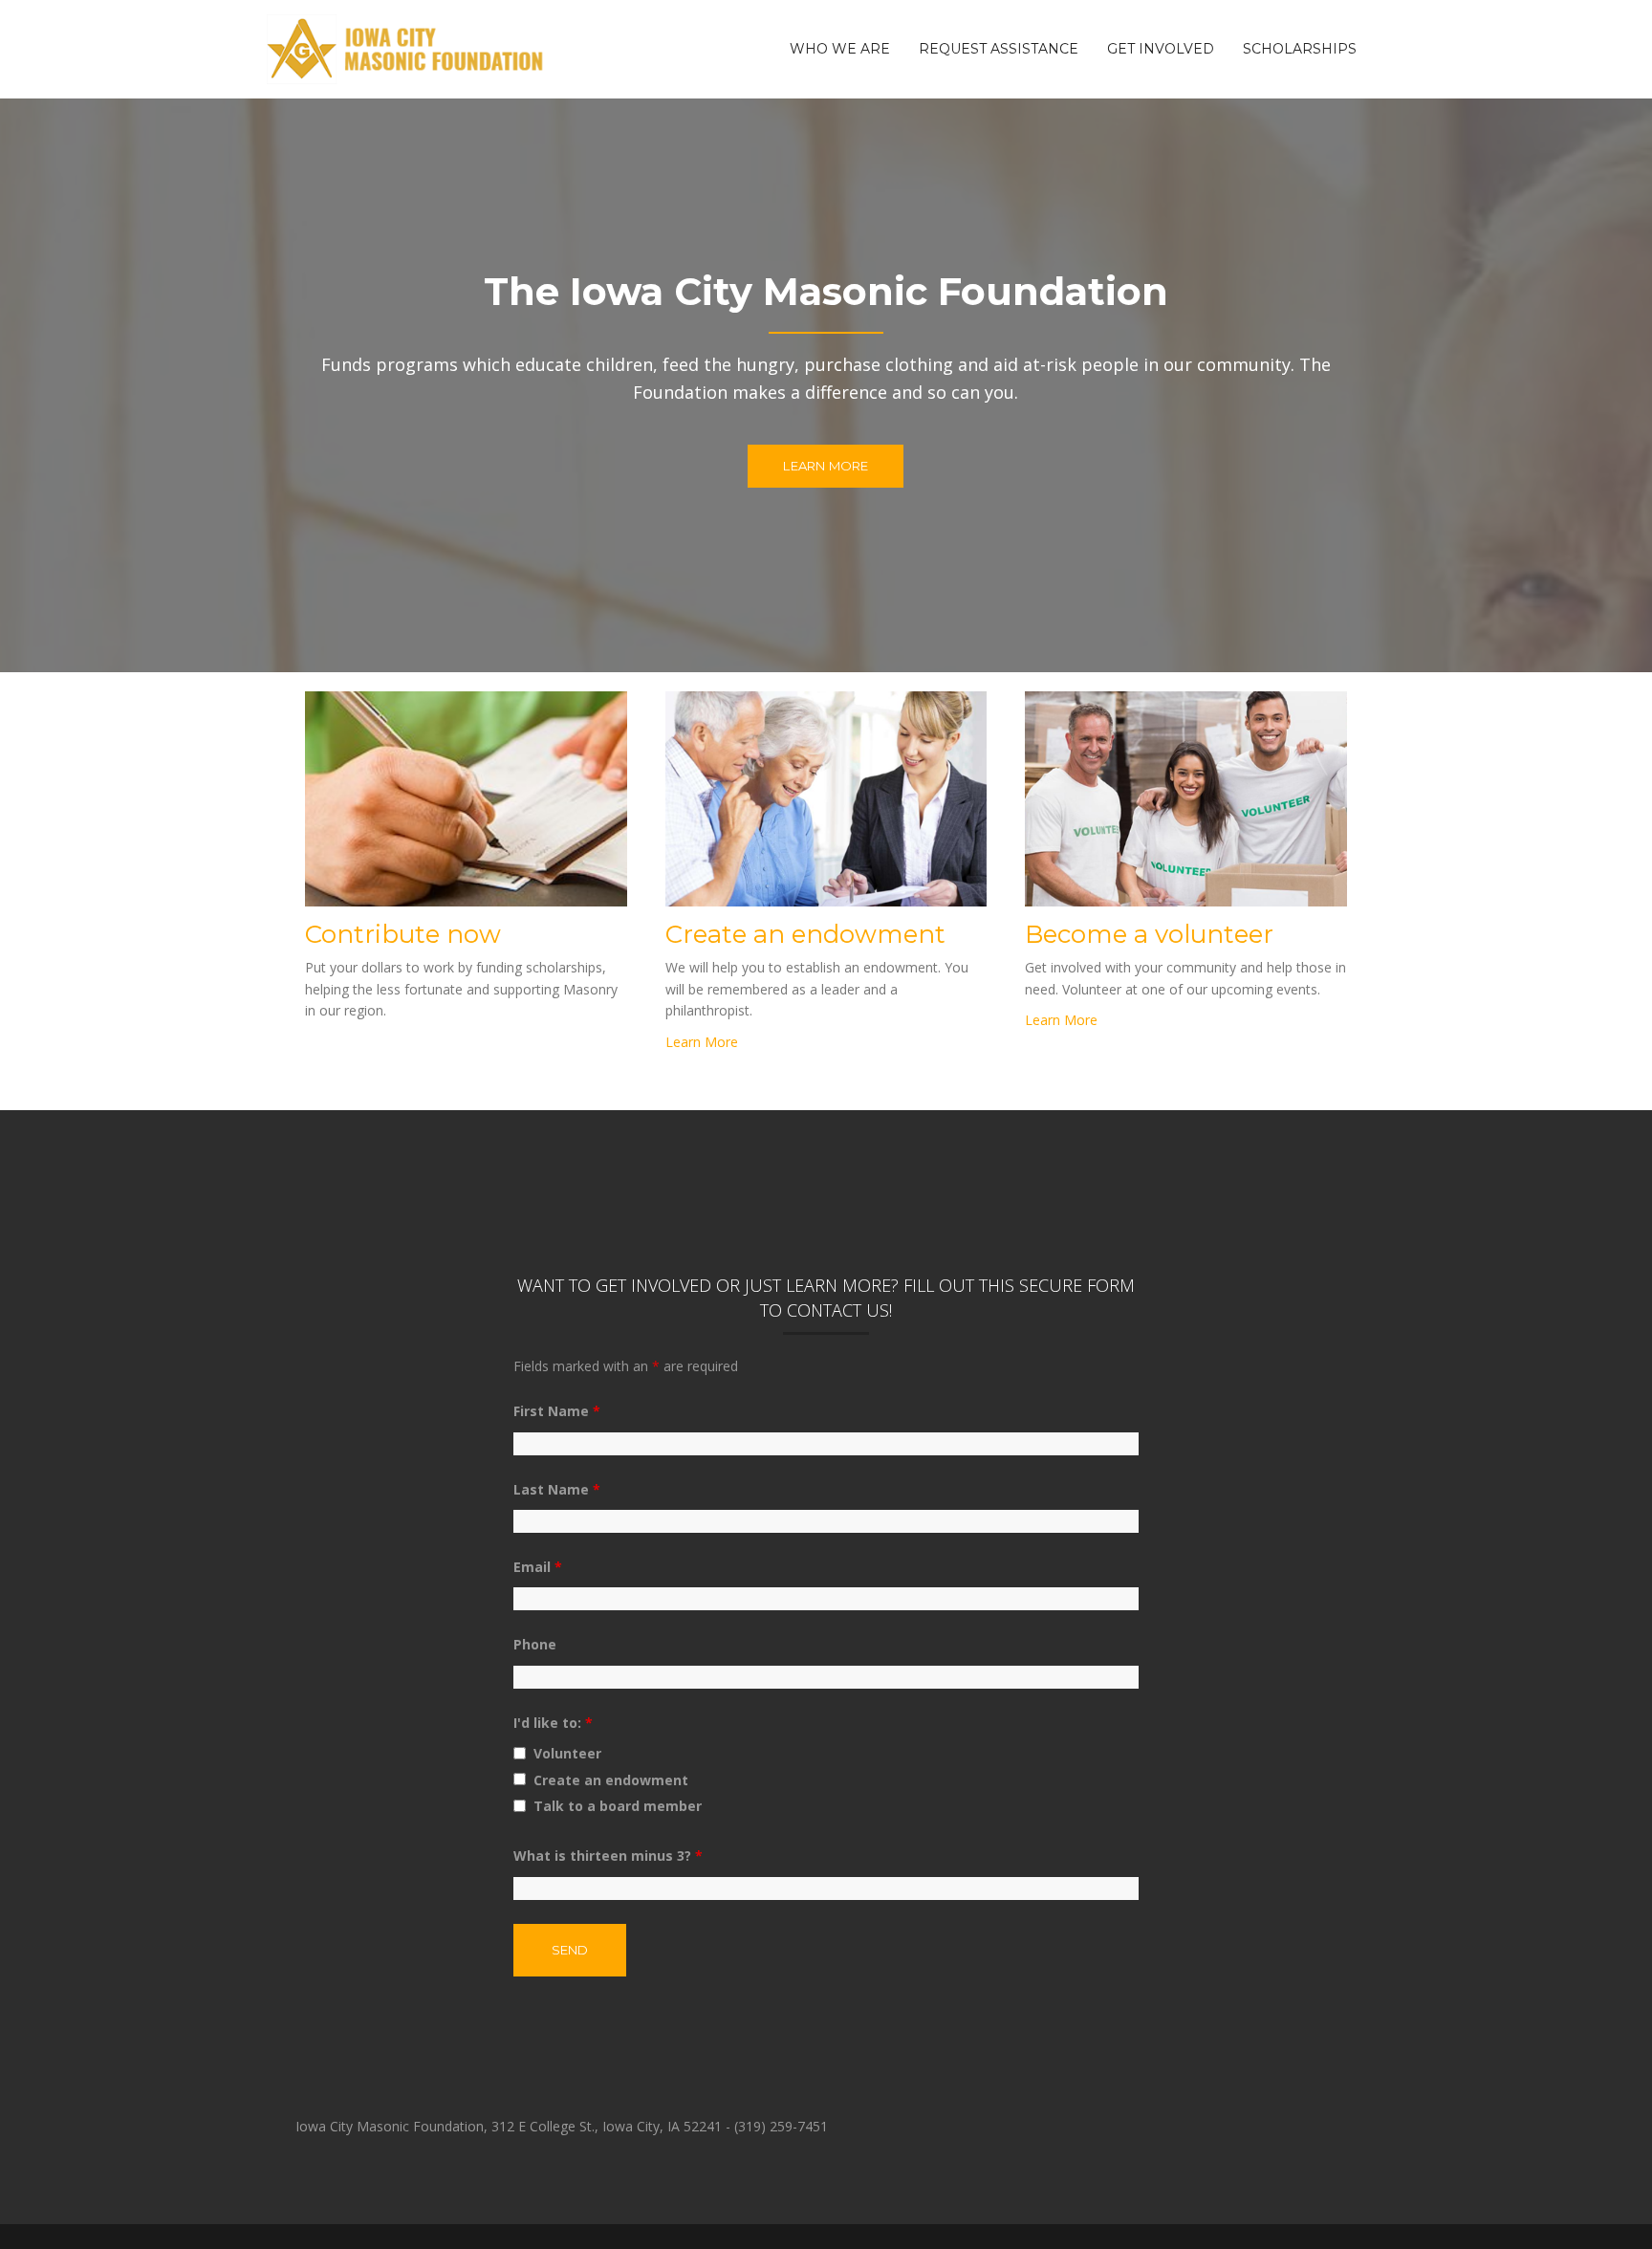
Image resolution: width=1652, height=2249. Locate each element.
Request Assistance (999, 49)
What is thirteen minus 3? (608, 1856)
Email (538, 1567)
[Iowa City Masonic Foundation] (406, 47)
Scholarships (1300, 49)
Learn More (826, 466)
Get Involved (1161, 49)
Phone (535, 1644)
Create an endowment (611, 1780)
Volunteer (567, 1753)
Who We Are (840, 49)
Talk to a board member (618, 1806)
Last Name (557, 1489)
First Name (557, 1411)
